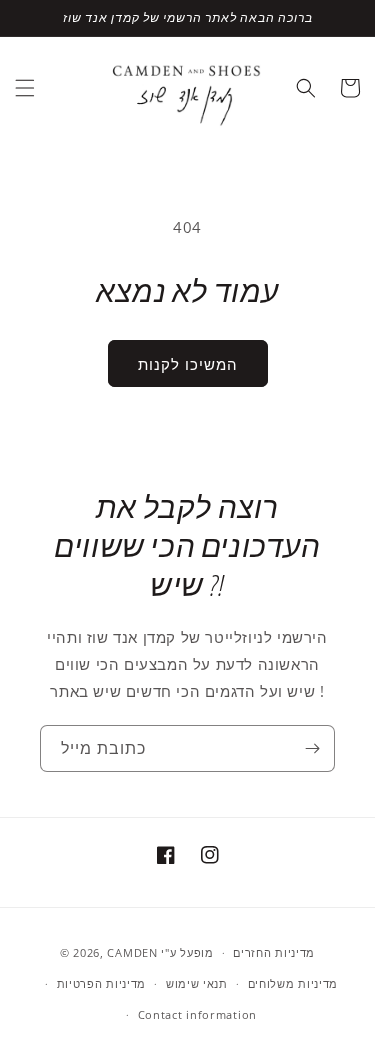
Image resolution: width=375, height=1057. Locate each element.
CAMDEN (132, 952)
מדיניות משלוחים (293, 983)
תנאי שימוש (197, 983)
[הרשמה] (312, 748)
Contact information (197, 1014)
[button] (25, 88)
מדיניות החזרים (274, 952)
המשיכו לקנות (188, 364)
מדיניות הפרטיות (102, 983)
